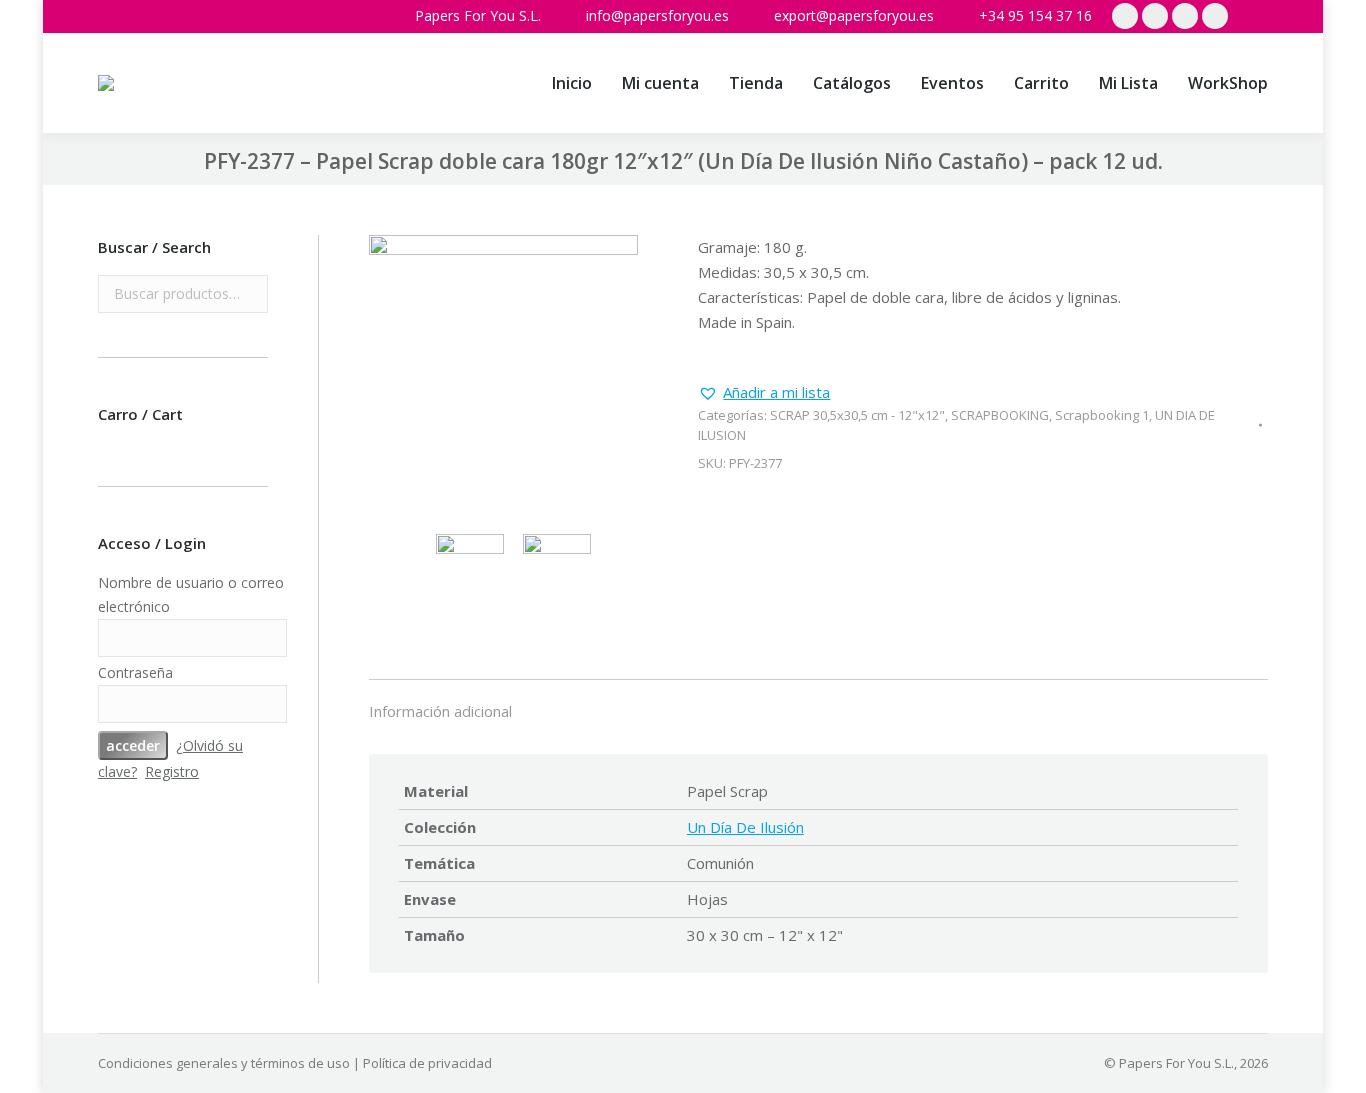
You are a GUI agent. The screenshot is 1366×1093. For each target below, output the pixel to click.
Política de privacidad (427, 1063)
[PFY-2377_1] (504, 372)
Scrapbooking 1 (1102, 415)
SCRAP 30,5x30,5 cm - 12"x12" (857, 415)
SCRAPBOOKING (1000, 415)
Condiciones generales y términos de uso (224, 1063)
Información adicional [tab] (440, 711)
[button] (764, 392)
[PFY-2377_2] (562, 568)
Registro (172, 771)
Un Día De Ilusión (745, 827)
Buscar (247, 294)
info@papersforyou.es (657, 15)
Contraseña (135, 672)
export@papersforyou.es (854, 15)
